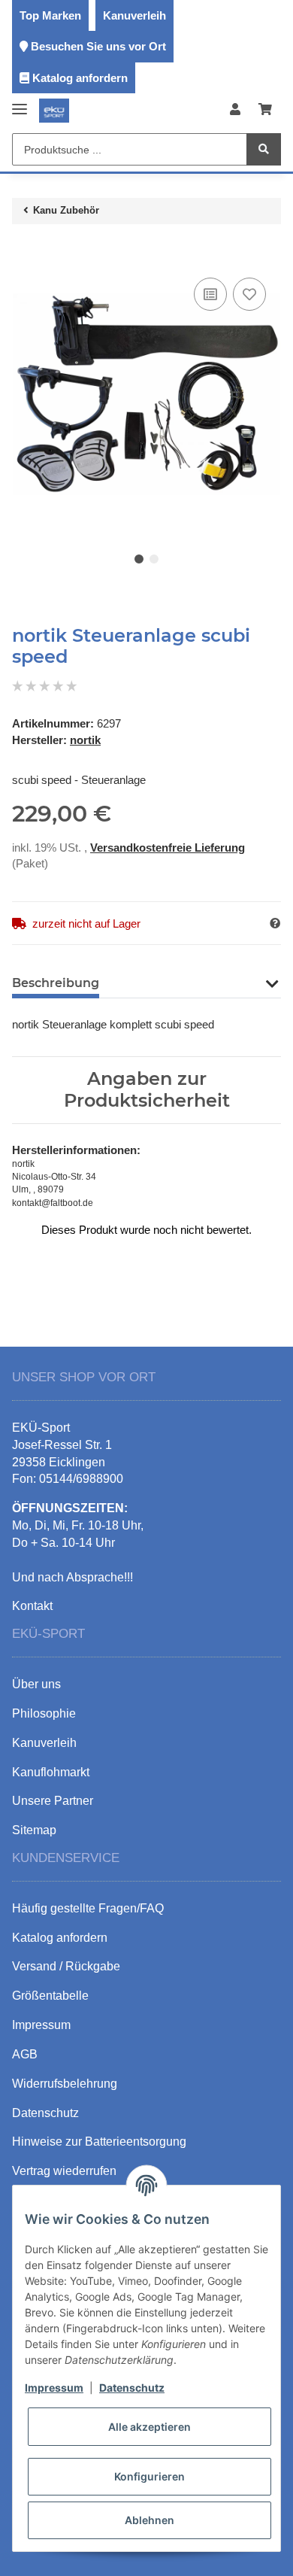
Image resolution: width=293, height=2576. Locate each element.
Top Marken (50, 15)
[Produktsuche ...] (264, 149)
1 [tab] (139, 559)
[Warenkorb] (265, 110)
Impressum (54, 2388)
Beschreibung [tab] (56, 983)
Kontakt (32, 1606)
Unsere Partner (53, 1801)
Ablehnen (150, 2520)
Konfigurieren (150, 2476)
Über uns (36, 1684)
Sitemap (34, 1830)
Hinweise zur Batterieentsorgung (99, 2142)
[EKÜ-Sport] (54, 110)
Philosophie (44, 1713)
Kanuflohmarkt (51, 1772)
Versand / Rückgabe (66, 1966)
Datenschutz (132, 2388)
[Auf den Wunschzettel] (249, 294)
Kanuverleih (134, 15)
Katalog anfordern (80, 78)
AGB (25, 2054)
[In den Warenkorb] (24, 251)
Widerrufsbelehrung (65, 2084)
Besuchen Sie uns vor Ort (98, 46)
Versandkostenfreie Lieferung (168, 848)
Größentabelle (50, 1996)
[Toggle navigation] (20, 103)
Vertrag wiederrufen (64, 2171)
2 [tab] (154, 559)
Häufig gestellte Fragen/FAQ (88, 1908)
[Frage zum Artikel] (275, 923)
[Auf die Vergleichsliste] (210, 294)
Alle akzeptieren (150, 2427)
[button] (235, 110)
